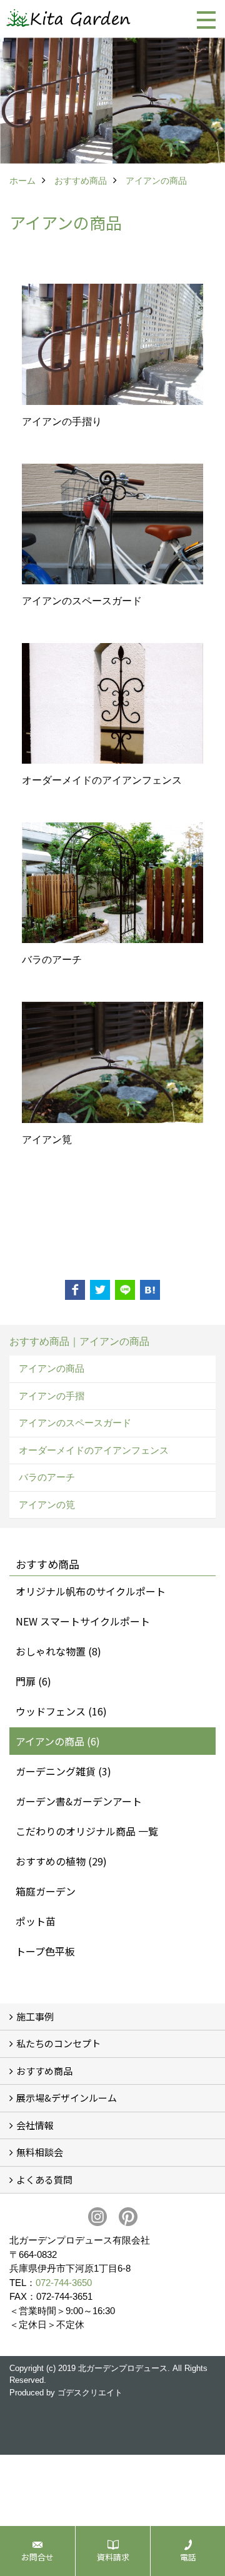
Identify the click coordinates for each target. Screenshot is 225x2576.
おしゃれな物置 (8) (58, 1651)
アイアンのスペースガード (75, 1423)
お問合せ (37, 2557)
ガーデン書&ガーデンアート (79, 1801)
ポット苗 (36, 1921)
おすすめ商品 (44, 2071)
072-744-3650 (64, 2283)
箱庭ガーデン (46, 1891)
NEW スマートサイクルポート (83, 1621)
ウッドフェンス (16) (61, 1711)
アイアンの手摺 (52, 1396)
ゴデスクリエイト (90, 2393)
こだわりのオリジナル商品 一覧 (87, 1831)
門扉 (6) (33, 1681)
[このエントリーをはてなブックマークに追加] (150, 1290)
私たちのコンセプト (58, 2043)
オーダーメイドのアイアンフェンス (94, 1450)
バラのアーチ (47, 1477)
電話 (188, 2557)
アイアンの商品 (52, 1368)
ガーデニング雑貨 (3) (63, 1771)
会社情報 (35, 2125)
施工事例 (35, 2016)
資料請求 (113, 2557)
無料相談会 (40, 2152)
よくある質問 (44, 2179)
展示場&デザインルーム (67, 2098)
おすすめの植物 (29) (61, 1861)
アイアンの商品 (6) (58, 1741)
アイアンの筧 (47, 1505)
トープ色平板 (45, 1951)
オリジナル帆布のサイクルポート (91, 1591)
